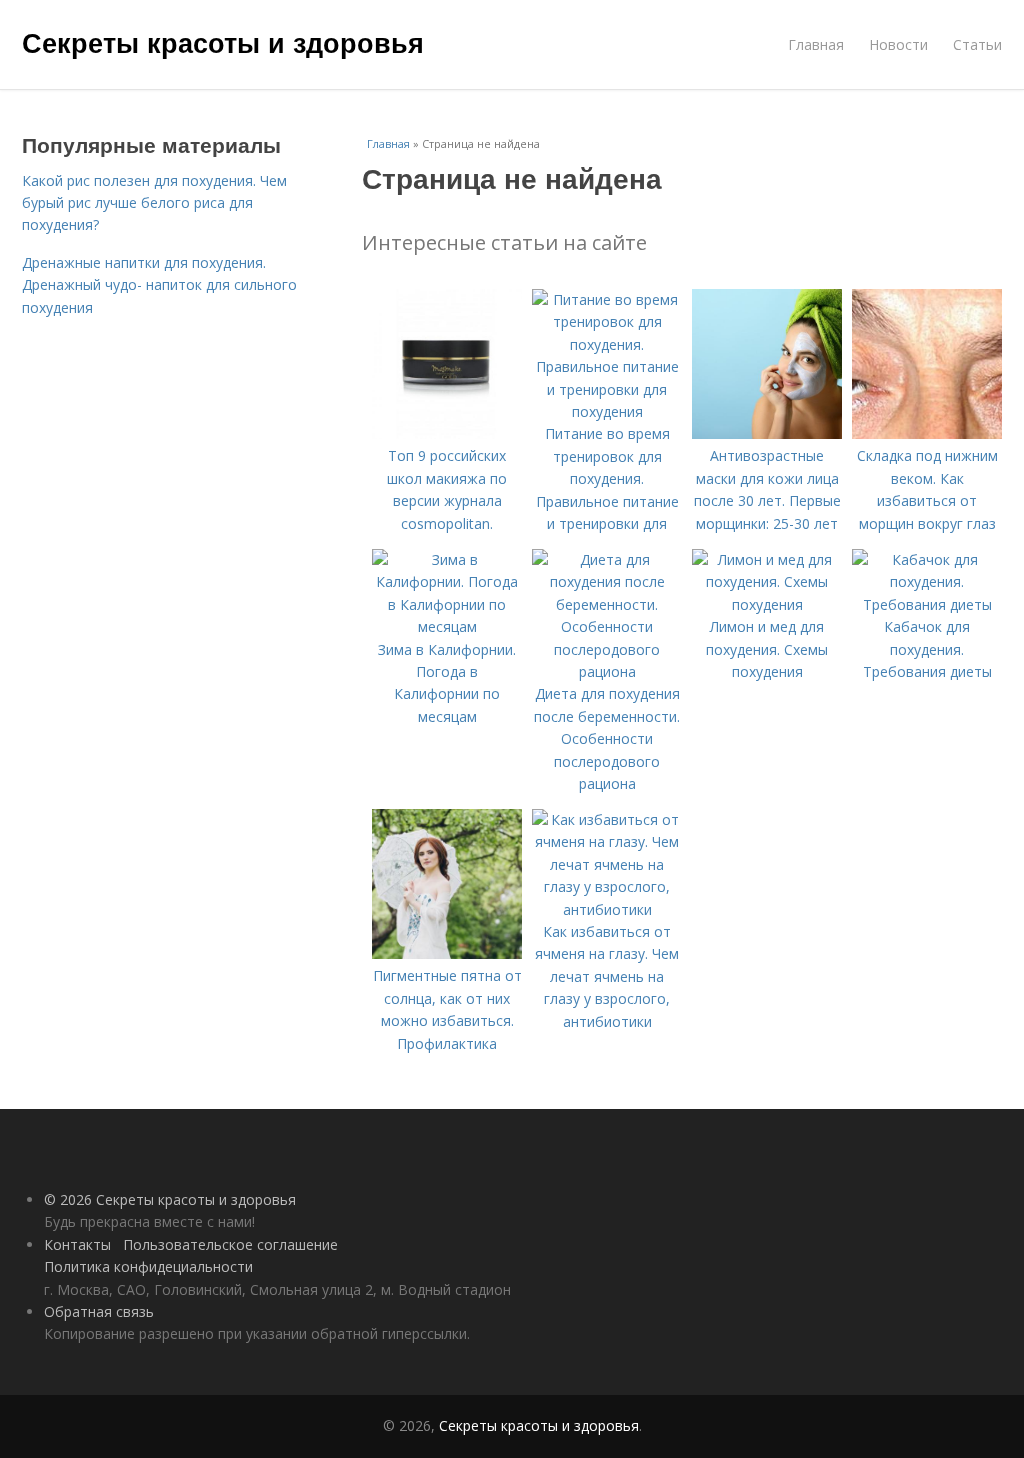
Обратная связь (99, 1311)
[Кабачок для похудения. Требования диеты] (927, 604)
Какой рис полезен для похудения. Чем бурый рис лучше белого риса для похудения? (154, 203)
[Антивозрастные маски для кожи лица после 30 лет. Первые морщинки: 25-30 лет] (767, 433)
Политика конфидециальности (148, 1266)
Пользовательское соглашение (230, 1244)
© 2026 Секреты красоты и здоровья (170, 1199)
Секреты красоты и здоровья (223, 42)
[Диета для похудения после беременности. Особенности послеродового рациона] (607, 671)
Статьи (977, 44)
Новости (898, 44)
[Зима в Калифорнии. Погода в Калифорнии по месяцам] (447, 626)
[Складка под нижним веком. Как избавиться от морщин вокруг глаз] (927, 433)
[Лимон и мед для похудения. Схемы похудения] (767, 604)
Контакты (77, 1244)
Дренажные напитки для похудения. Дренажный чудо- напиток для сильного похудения (159, 285)
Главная (816, 44)
